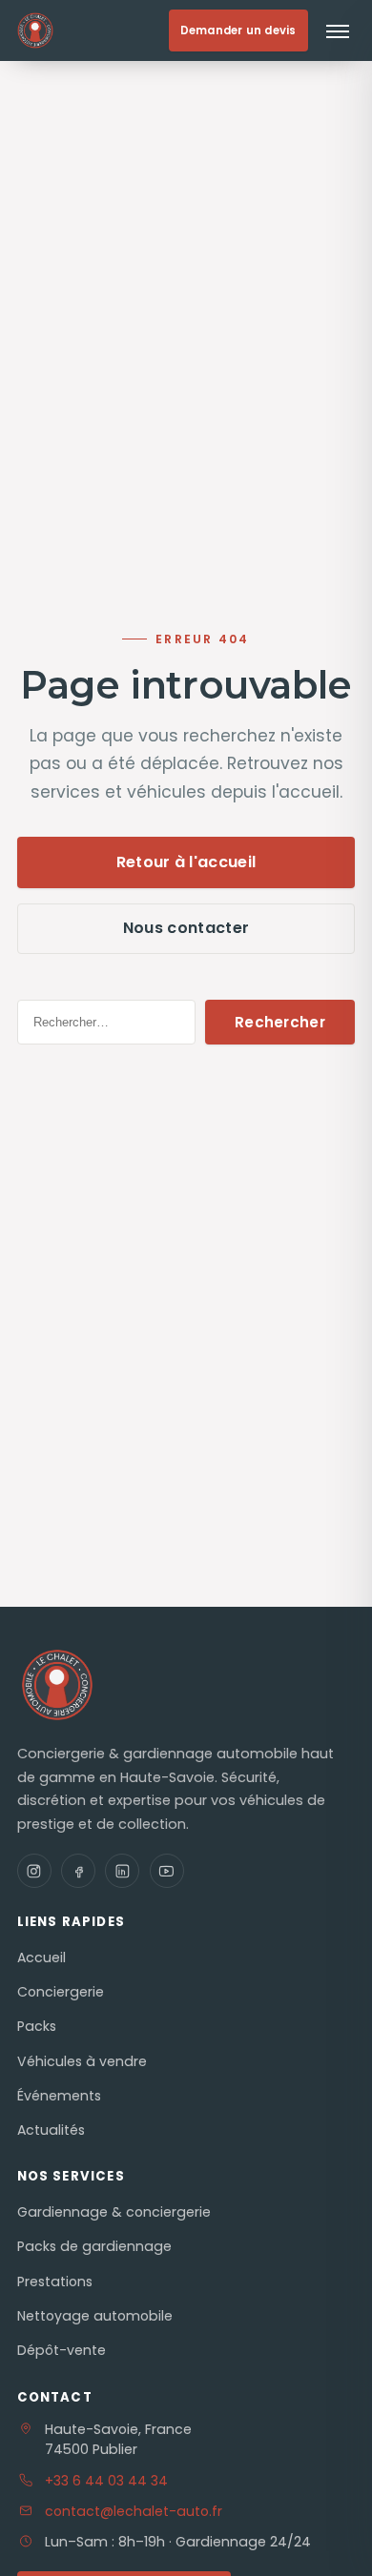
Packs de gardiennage (94, 2246)
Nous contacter (186, 928)
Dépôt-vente (62, 2350)
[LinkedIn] (122, 1871)
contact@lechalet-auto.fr (134, 2511)
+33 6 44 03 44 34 (106, 2481)
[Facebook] (78, 1871)
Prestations (55, 2282)
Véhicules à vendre (82, 2061)
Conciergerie (61, 1992)
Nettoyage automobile (95, 2316)
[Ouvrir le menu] (338, 30)
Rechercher (280, 1022)
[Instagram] (34, 1871)
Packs (37, 2026)
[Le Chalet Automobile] (57, 1685)
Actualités (51, 2130)
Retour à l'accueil (186, 862)
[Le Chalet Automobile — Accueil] (78, 30)
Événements (59, 2096)
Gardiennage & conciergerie (114, 2212)
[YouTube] (167, 1871)
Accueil (41, 1957)
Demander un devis (238, 30)
